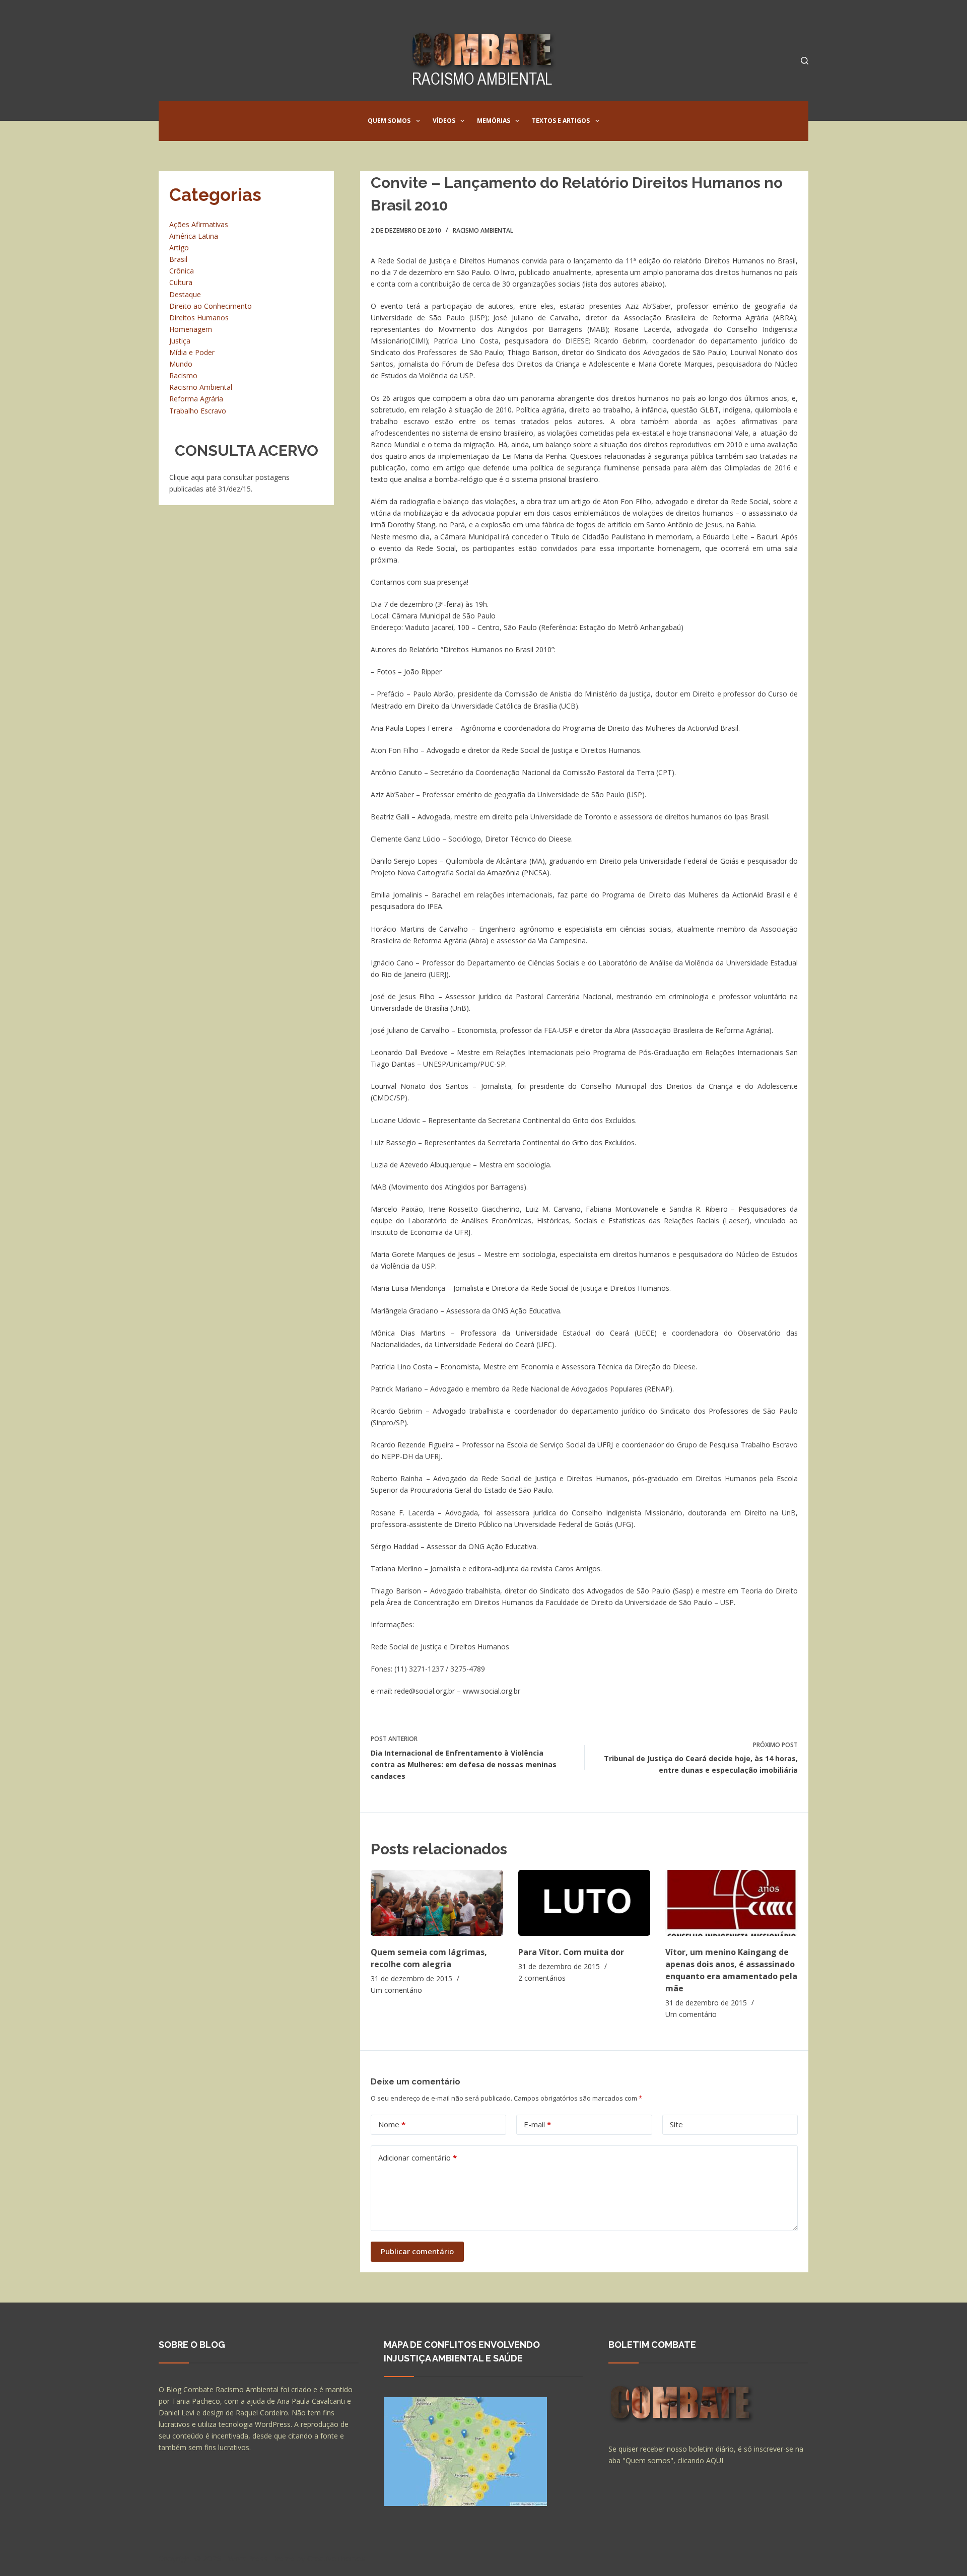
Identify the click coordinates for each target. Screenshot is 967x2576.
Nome (392, 2124)
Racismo (183, 375)
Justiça (180, 341)
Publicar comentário (417, 2251)
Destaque (185, 294)
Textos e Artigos (561, 121)
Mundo (181, 364)
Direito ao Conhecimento (211, 306)
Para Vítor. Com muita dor (571, 1952)
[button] (418, 121)
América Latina (194, 236)
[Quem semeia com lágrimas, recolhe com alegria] (437, 1903)
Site (676, 2124)
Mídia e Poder (192, 352)
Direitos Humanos (199, 318)
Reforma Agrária (196, 399)
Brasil (178, 259)
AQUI (715, 2460)
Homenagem (191, 329)
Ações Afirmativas (199, 224)
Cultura (181, 282)
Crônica (182, 271)
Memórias (494, 121)
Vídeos (444, 121)
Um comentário (396, 1990)
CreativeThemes (336, 2558)
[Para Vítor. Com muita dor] (584, 1903)
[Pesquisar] (805, 61)
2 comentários (542, 1978)
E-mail (537, 2124)
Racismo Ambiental (483, 230)
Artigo (179, 248)
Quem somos (389, 121)
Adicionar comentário (418, 2157)
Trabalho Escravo (198, 411)
